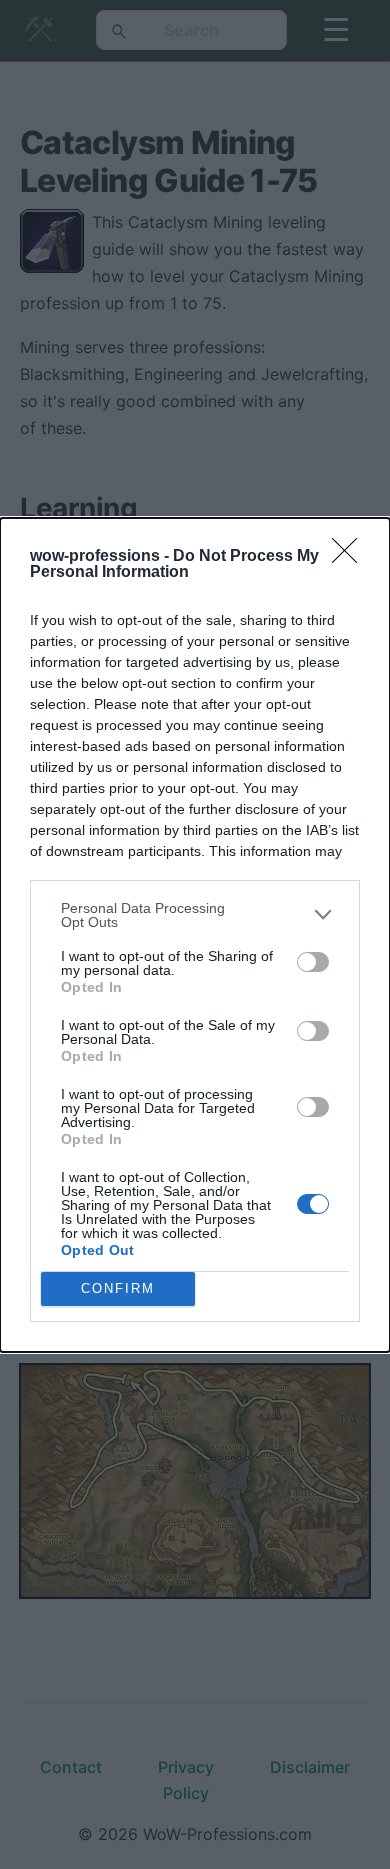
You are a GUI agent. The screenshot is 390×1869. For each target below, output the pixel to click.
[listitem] (195, 915)
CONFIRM (118, 1288)
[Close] (351, 557)
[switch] (313, 962)
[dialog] (195, 935)
